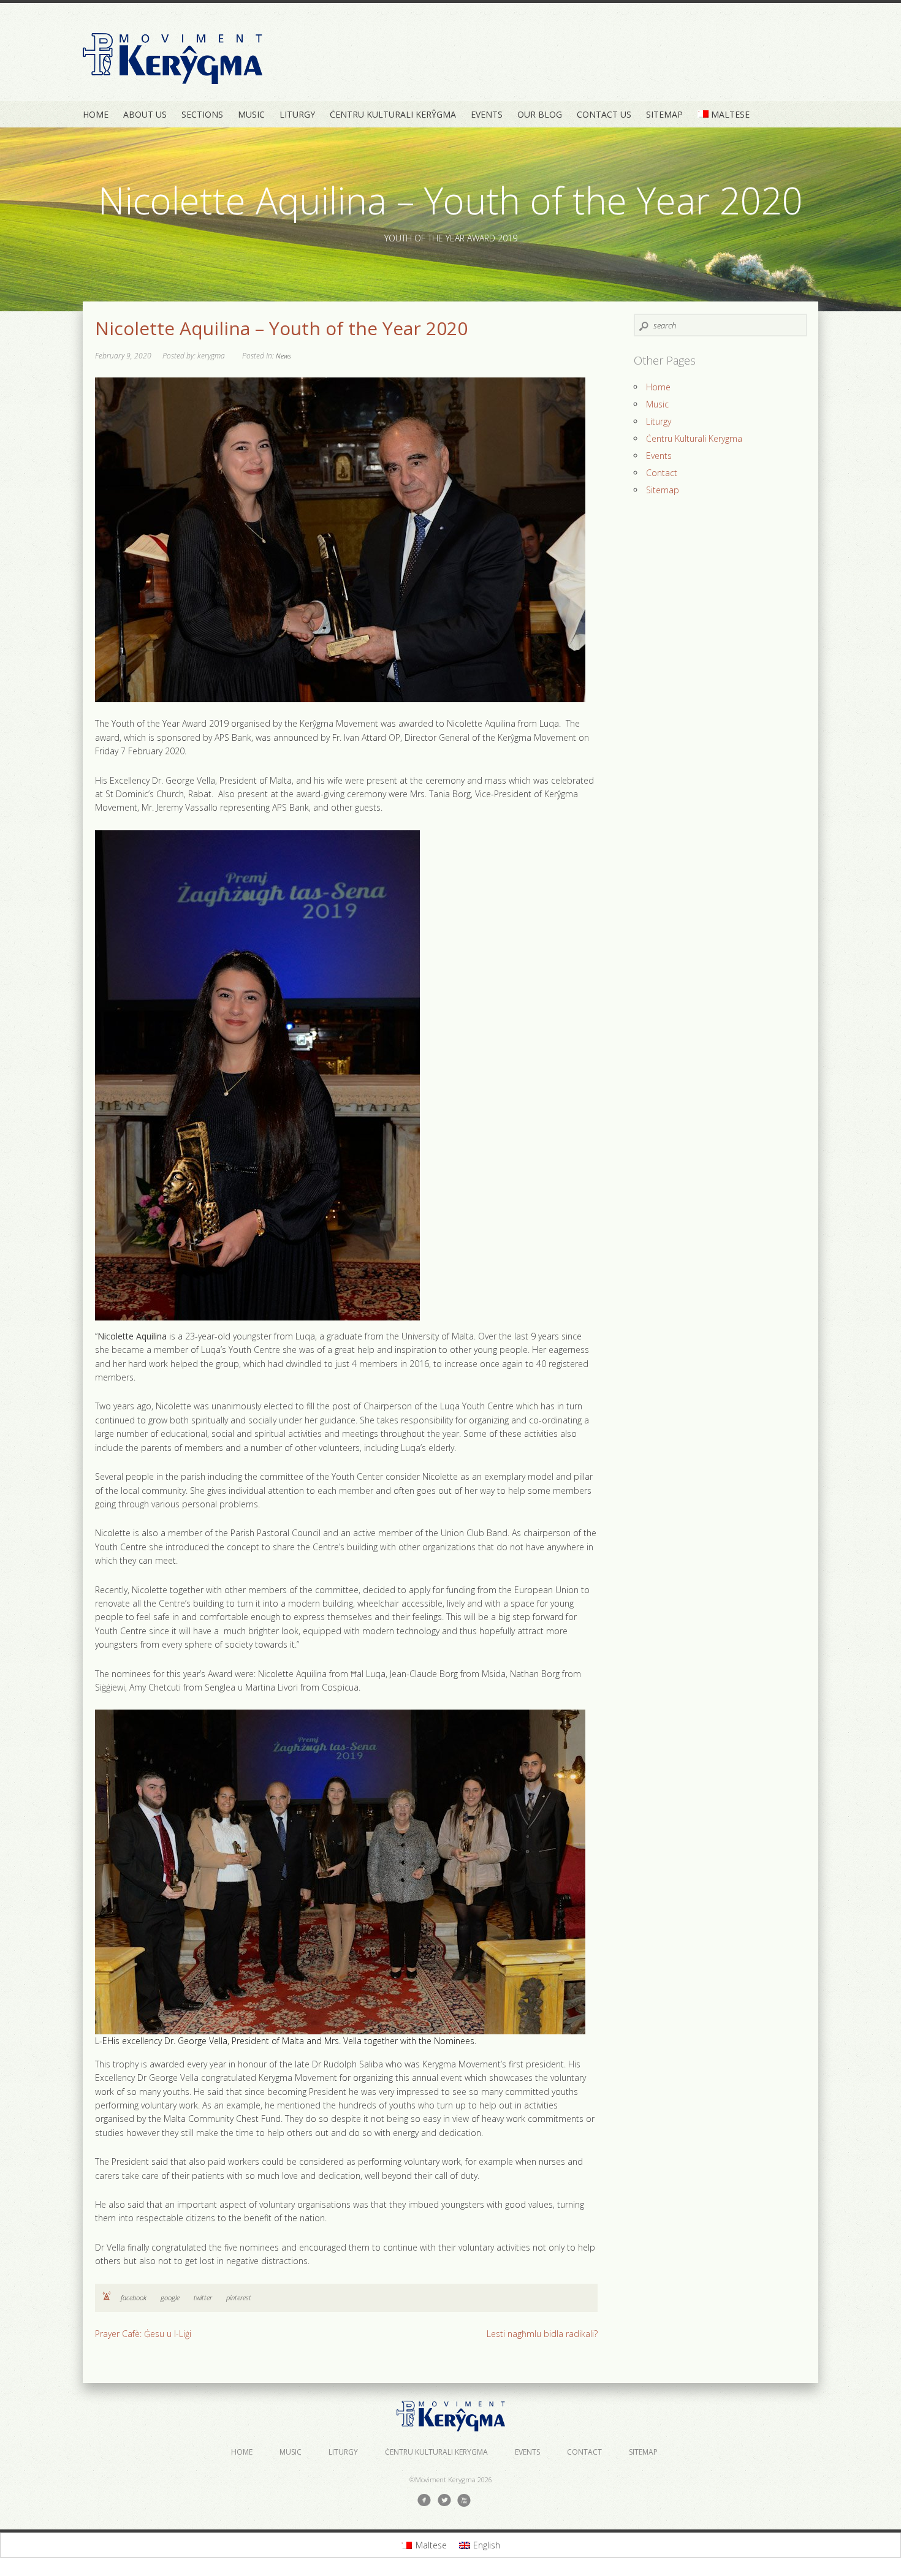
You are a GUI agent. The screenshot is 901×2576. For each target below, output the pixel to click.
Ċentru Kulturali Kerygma (694, 438)
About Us (145, 114)
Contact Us (604, 114)
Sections (202, 114)
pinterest (239, 2298)
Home (96, 114)
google (170, 2298)
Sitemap (664, 114)
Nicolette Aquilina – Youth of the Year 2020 (281, 328)
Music (251, 114)
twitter (203, 2298)
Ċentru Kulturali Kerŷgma (393, 114)
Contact (662, 473)
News (283, 356)
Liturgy (297, 114)
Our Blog (540, 114)
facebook (134, 2298)
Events (487, 114)
